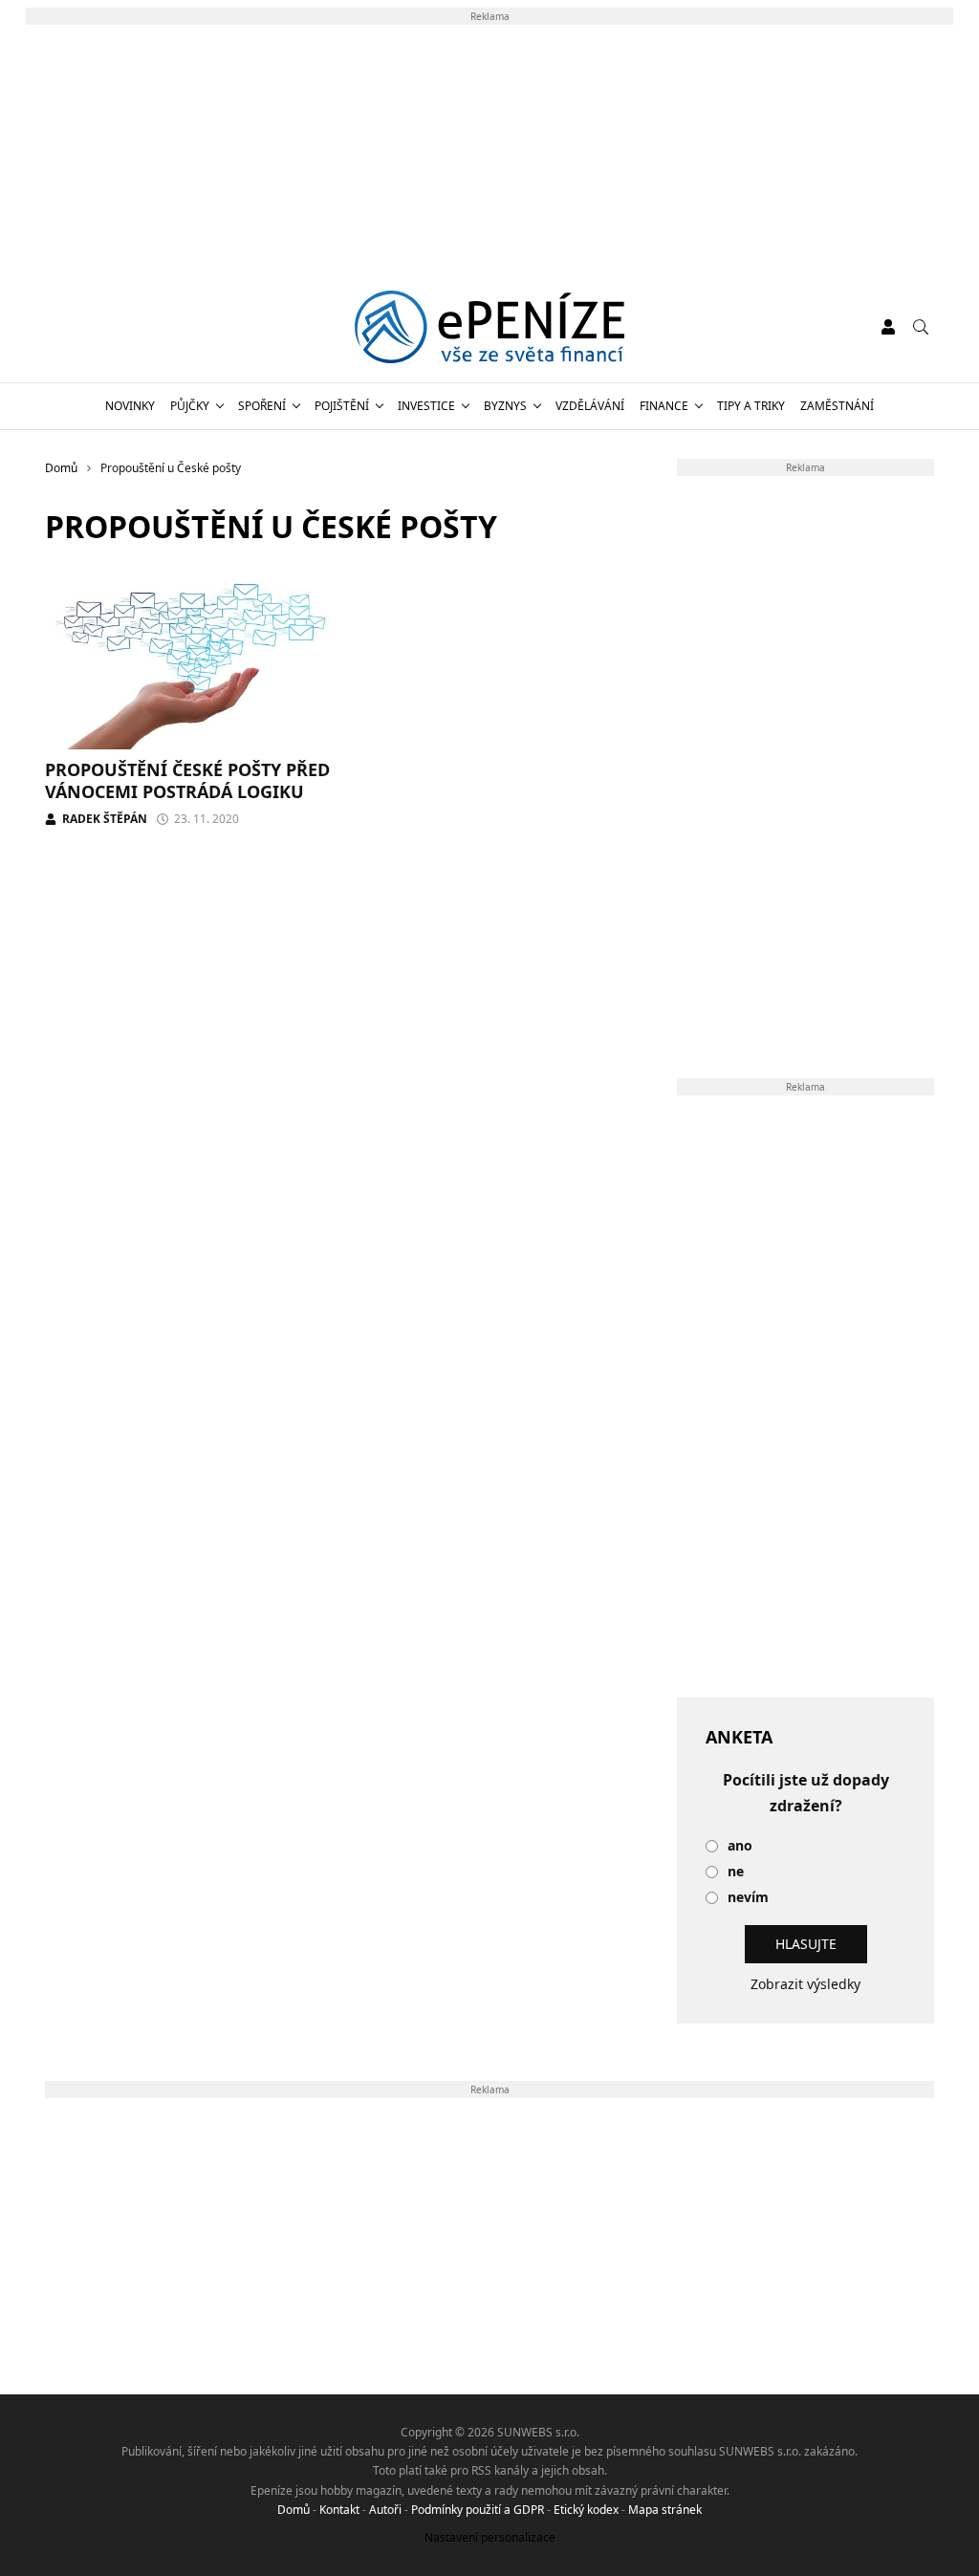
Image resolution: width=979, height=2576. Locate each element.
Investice (426, 406)
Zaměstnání (837, 406)
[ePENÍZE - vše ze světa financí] (490, 327)
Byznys (505, 406)
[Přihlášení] (888, 327)
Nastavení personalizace (490, 2537)
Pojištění (342, 406)
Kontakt (339, 2510)
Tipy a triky (751, 406)
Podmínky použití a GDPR (478, 2510)
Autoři (385, 2510)
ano (740, 1846)
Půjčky (190, 406)
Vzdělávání (590, 406)
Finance (664, 406)
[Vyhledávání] (921, 327)
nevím (748, 1898)
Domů (294, 2510)
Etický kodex (586, 2510)
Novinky (130, 406)
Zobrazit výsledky (805, 1984)
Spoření (262, 406)
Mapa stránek (665, 2510)
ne (736, 1872)
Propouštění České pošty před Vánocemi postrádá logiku (187, 780)
